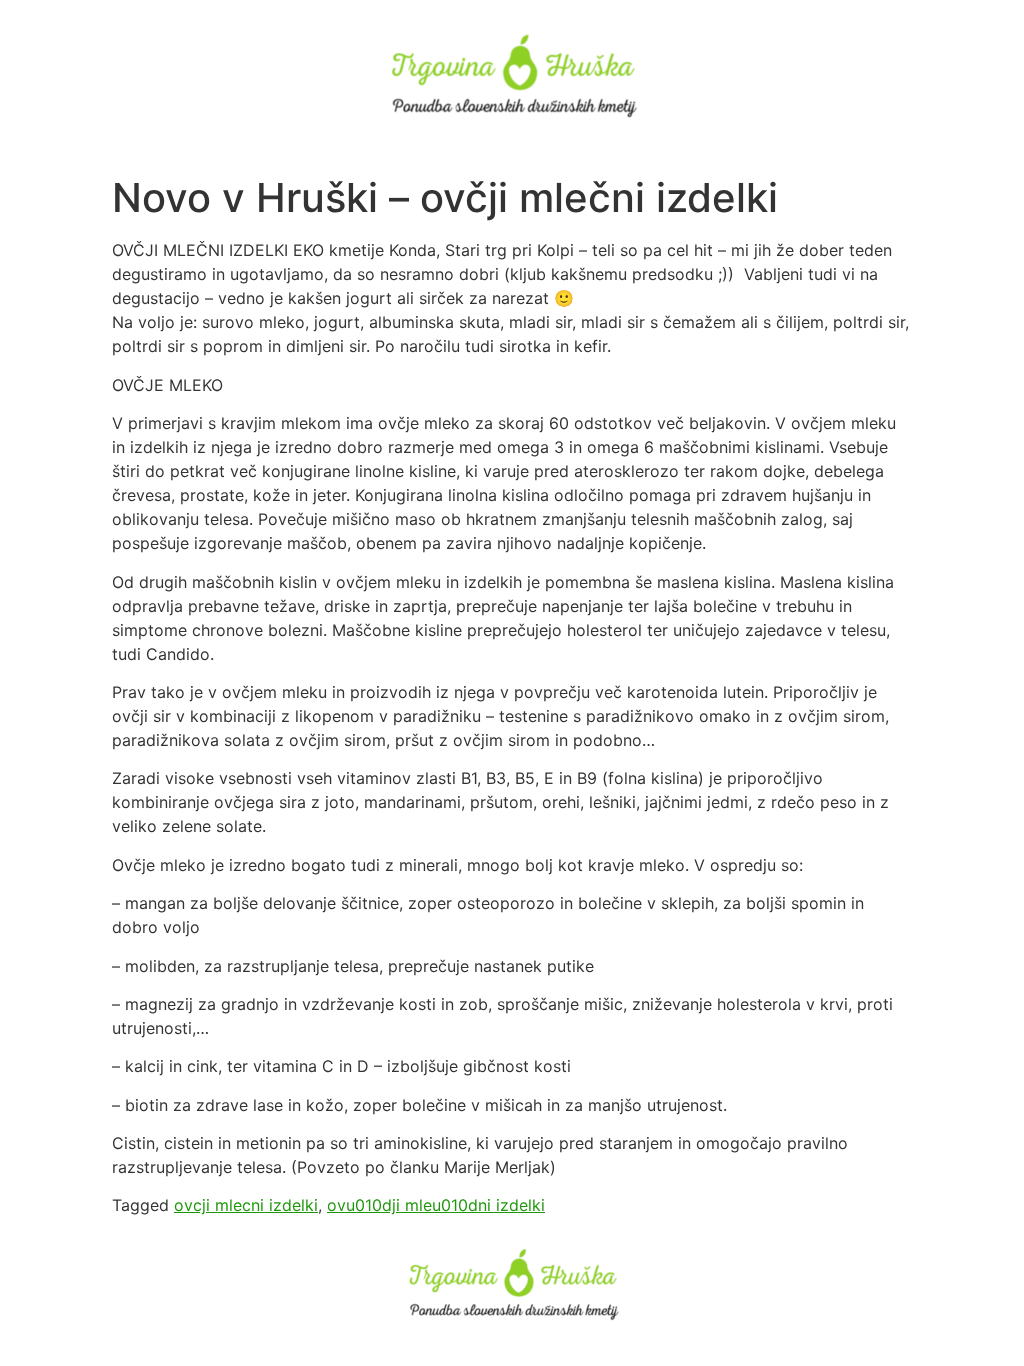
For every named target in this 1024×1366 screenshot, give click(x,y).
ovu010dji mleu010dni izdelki (436, 1205)
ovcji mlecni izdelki (246, 1205)
